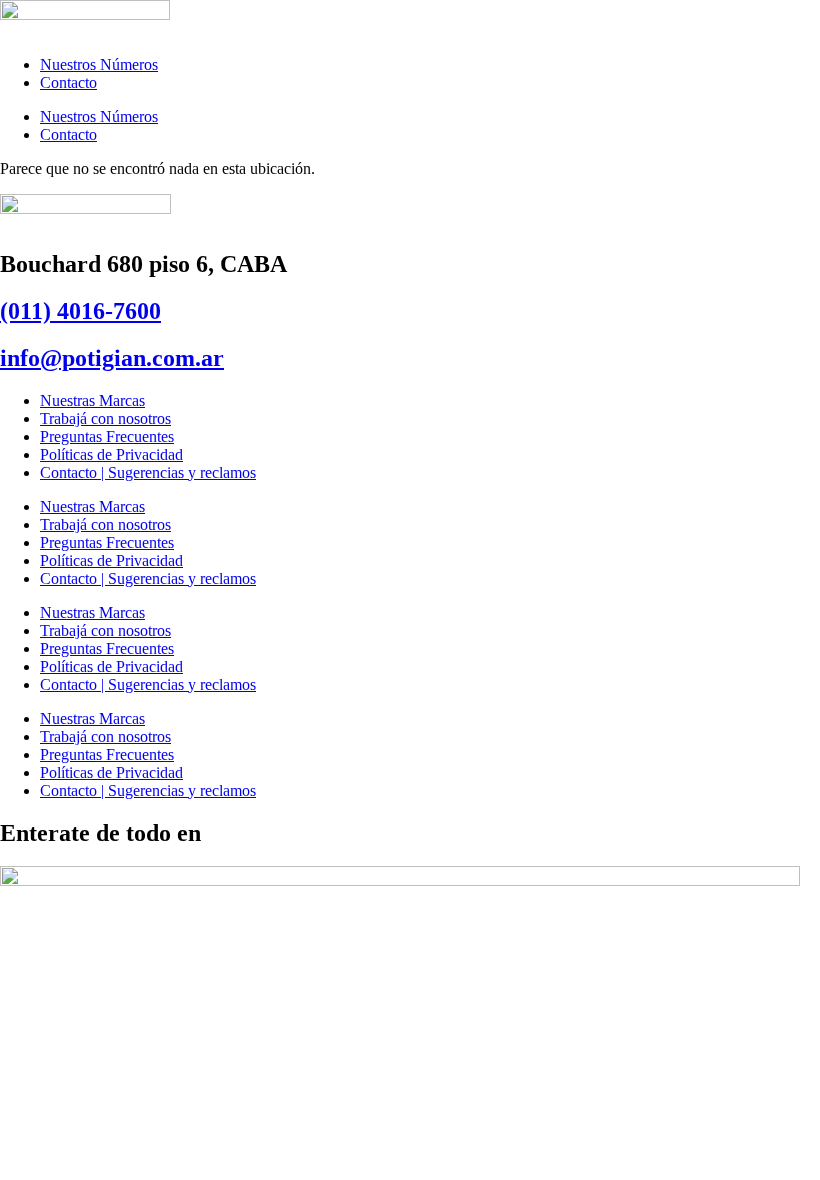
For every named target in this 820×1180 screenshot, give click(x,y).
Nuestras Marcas (92, 400)
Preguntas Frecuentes (107, 436)
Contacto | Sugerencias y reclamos (148, 472)
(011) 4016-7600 (80, 311)
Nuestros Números (99, 64)
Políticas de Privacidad (111, 454)
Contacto (68, 82)
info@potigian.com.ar (112, 358)
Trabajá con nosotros (105, 418)
